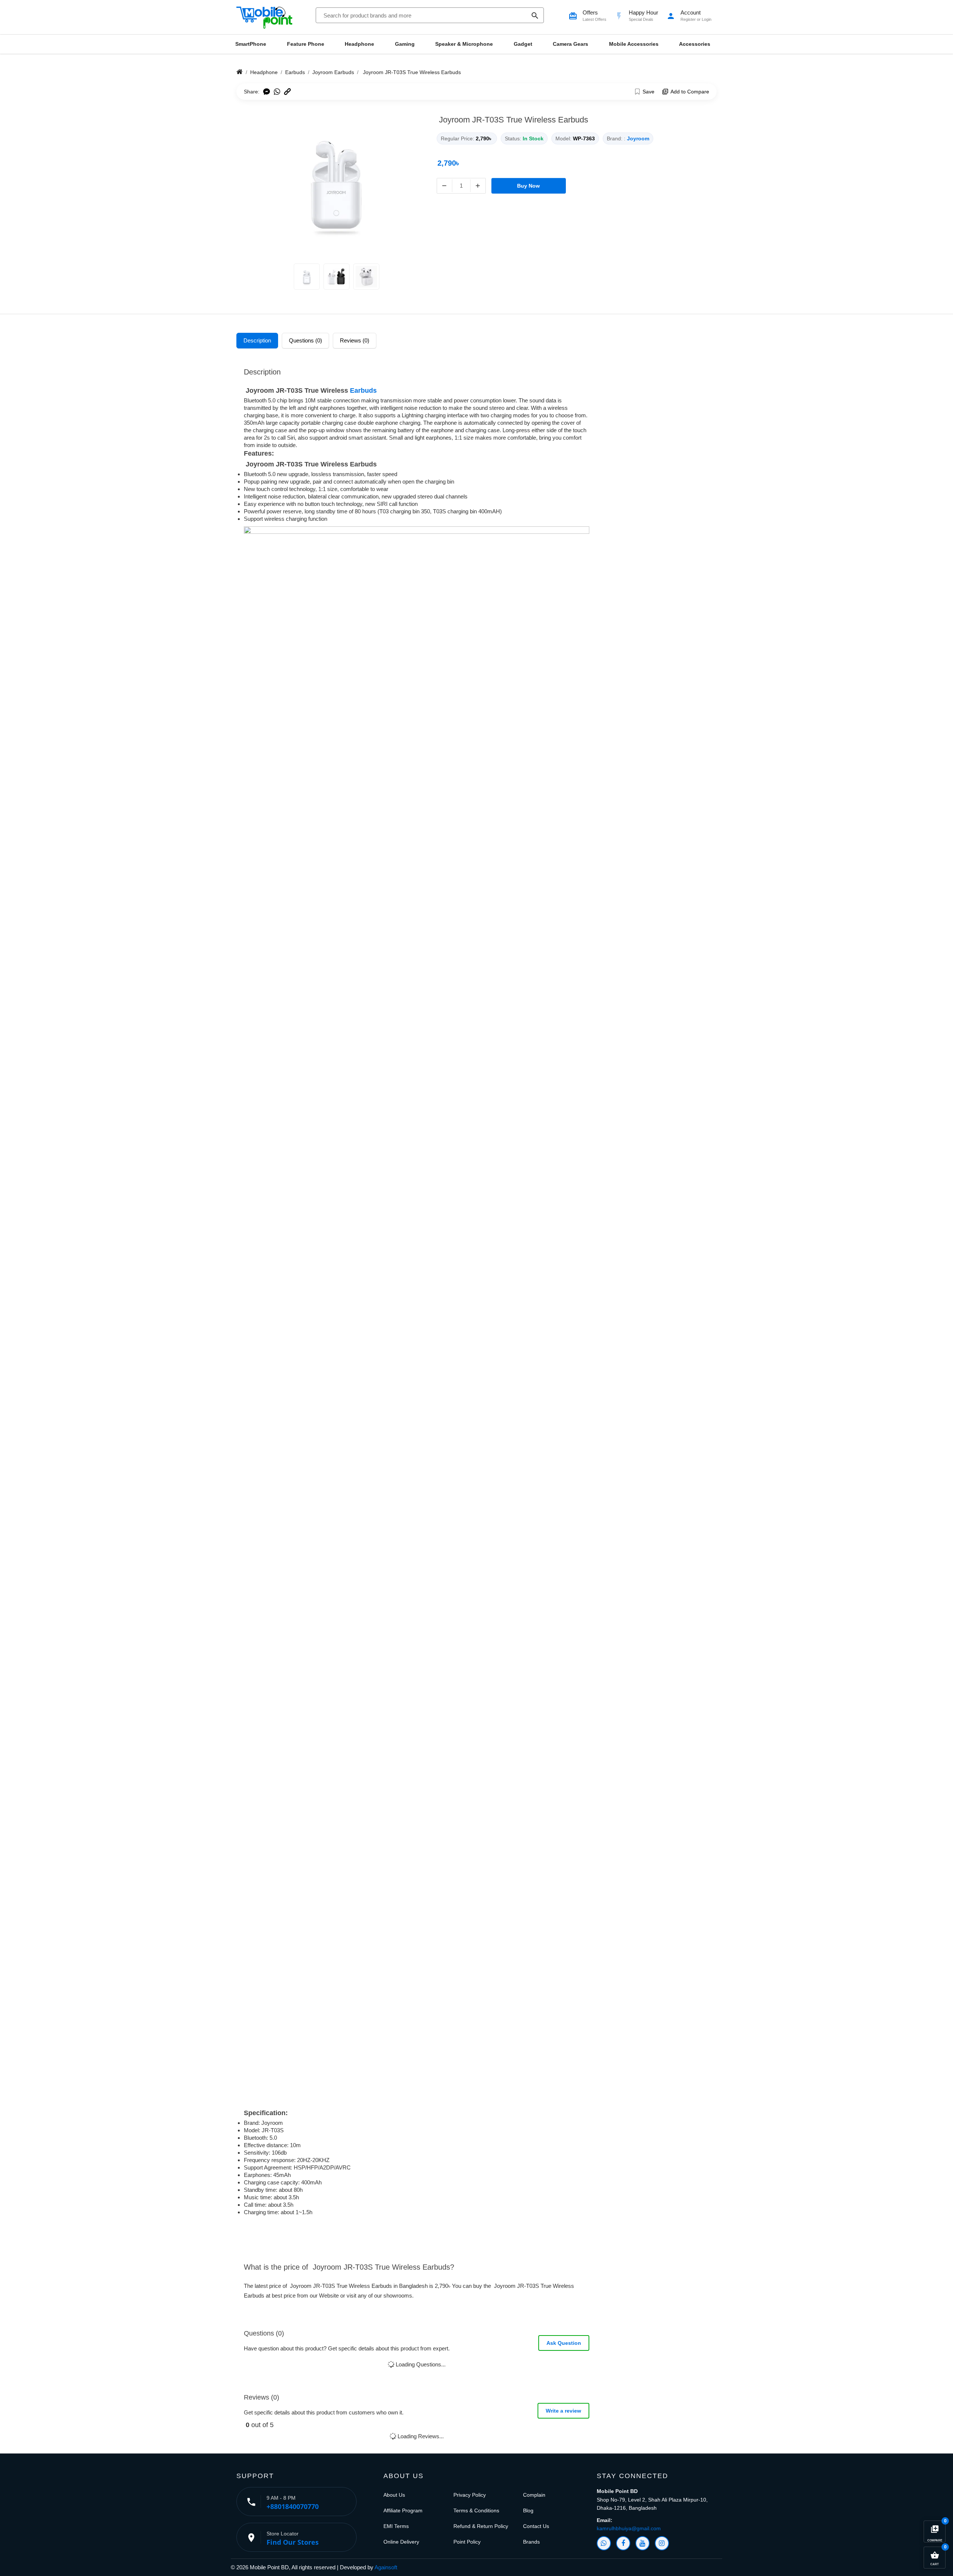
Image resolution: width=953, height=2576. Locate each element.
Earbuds (363, 390)
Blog (528, 2510)
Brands (531, 2542)
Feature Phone (306, 44)
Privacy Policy (470, 2495)
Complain (534, 2495)
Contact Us (536, 2526)
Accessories (695, 44)
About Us (394, 2495)
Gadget (523, 44)
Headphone (359, 44)
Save (648, 92)
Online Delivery (401, 2542)
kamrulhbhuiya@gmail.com (629, 2528)
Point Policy (467, 2542)
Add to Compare (690, 92)
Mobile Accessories (634, 44)
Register (688, 19)
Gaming (405, 44)
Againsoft (386, 2567)
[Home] (240, 72)
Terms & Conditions (476, 2510)
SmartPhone (251, 44)
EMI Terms (396, 2526)
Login (707, 19)
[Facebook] (623, 2543)
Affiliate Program (403, 2510)
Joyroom (638, 138)
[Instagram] (662, 2543)
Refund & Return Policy (481, 2526)
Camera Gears (570, 44)
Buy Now (528, 186)
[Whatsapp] (604, 2543)
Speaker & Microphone (464, 44)
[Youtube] (643, 2543)
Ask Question (564, 2343)
